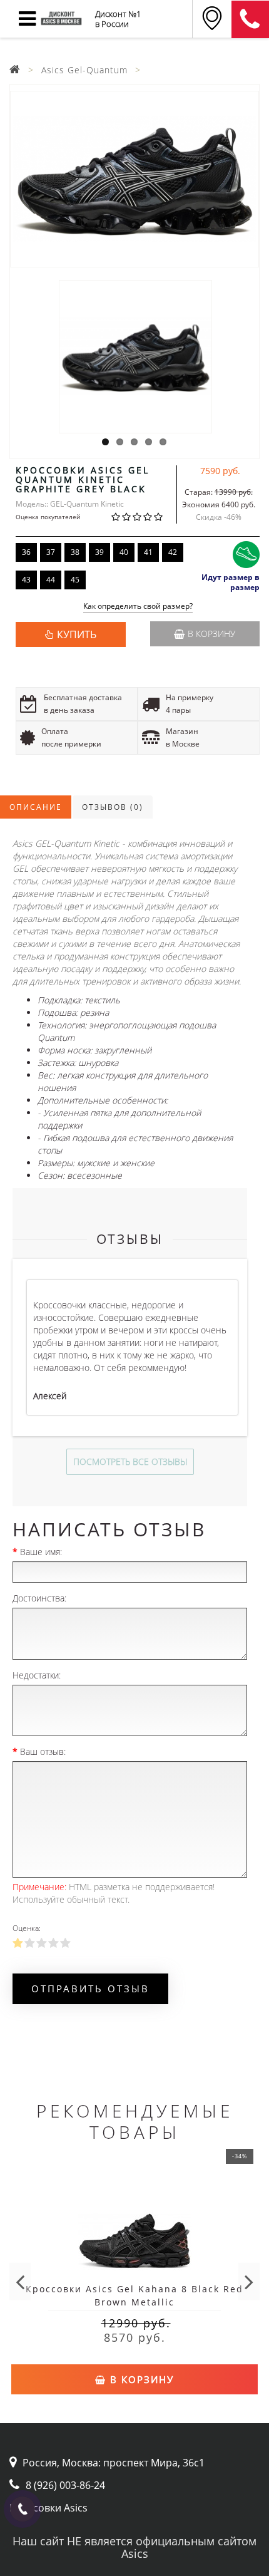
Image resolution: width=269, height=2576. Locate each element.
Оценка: (27, 1928)
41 (148, 552)
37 (51, 552)
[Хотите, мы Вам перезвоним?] (23, 2509)
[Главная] (15, 70)
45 (75, 580)
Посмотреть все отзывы (130, 1461)
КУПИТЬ (77, 634)
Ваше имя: (41, 1552)
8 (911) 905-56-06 (250, 19)
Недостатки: (37, 1675)
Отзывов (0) (113, 807)
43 (26, 580)
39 (99, 552)
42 (173, 552)
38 (75, 552)
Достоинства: (39, 1598)
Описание (36, 807)
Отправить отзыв (90, 1989)
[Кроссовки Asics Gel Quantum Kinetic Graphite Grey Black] (134, 179)
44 (51, 580)
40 (124, 552)
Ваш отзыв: (43, 1751)
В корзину (211, 634)
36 (26, 552)
